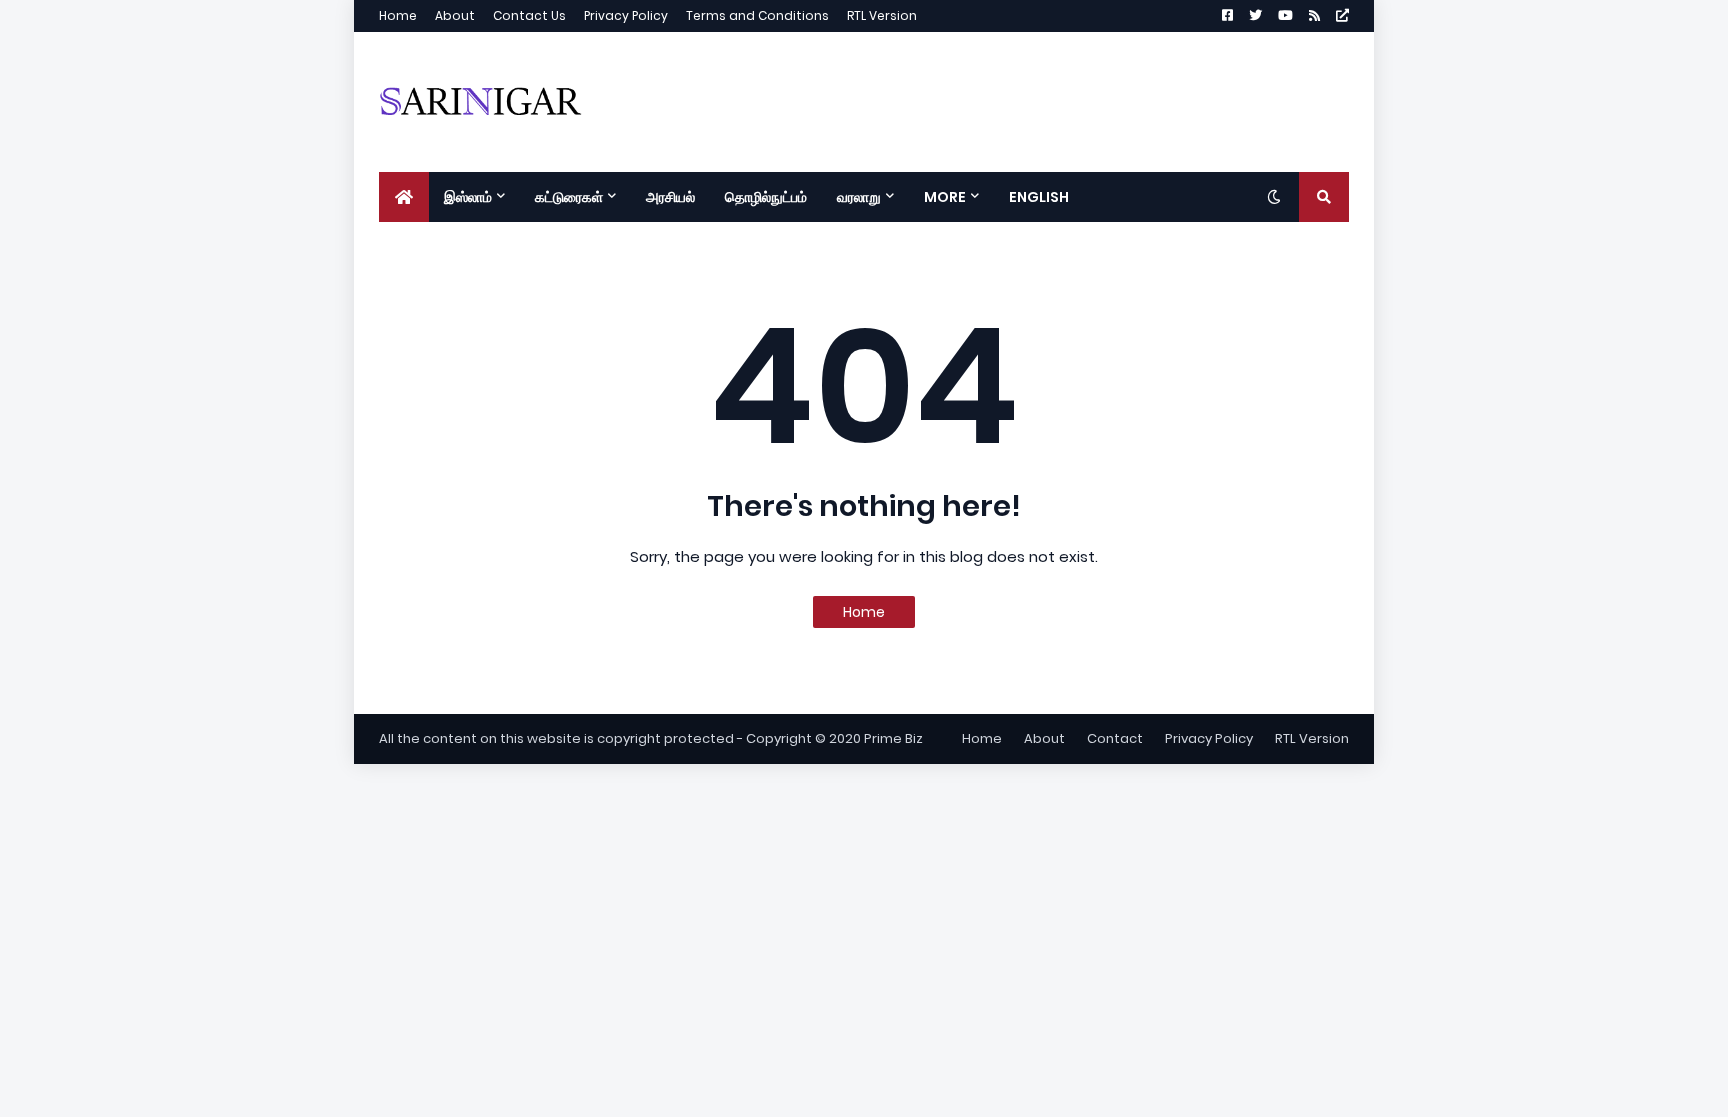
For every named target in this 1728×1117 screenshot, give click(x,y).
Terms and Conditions (757, 15)
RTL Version (882, 15)
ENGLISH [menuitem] (1039, 197)
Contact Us (529, 15)
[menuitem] (404, 197)
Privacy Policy (626, 15)
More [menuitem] (945, 197)
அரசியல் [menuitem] (670, 197)
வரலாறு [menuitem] (859, 197)
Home (398, 15)
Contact (1115, 738)
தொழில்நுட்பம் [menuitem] (766, 197)
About (455, 15)
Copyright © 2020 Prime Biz (834, 738)
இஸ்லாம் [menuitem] (468, 197)
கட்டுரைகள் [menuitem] (569, 197)
